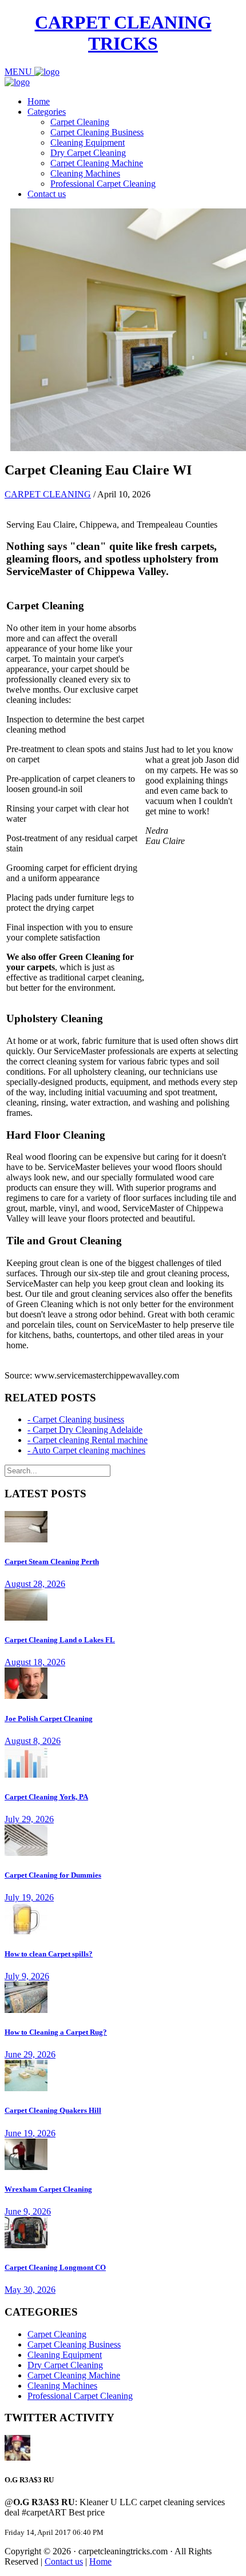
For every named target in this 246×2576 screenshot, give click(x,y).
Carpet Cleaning (80, 122)
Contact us (47, 194)
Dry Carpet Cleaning (88, 153)
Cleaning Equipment (88, 142)
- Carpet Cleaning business (76, 1419)
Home (39, 101)
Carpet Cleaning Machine (97, 163)
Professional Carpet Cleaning (103, 184)
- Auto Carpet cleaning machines (86, 1450)
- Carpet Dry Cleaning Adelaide (85, 1430)
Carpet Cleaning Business (97, 132)
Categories (47, 112)
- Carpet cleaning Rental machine (88, 1440)
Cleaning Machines (85, 173)
